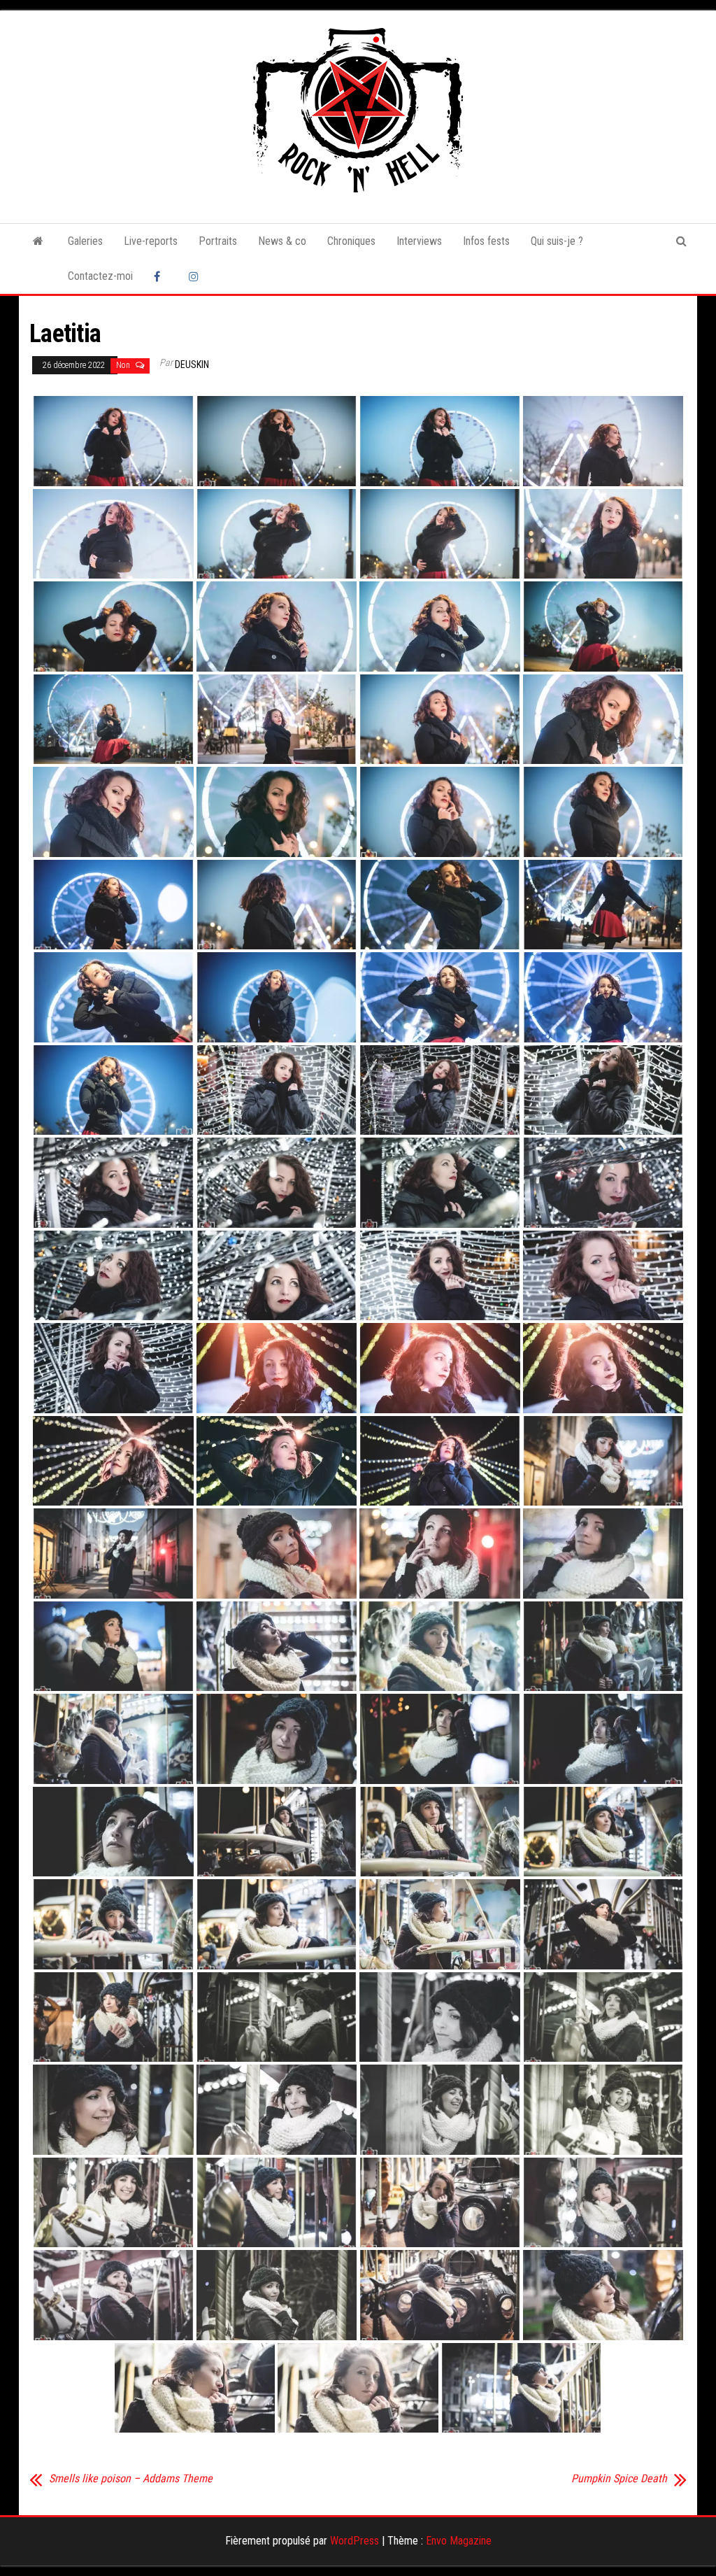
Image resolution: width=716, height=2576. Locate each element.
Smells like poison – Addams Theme (131, 2479)
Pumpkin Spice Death (619, 2479)
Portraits (218, 241)
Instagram (196, 276)
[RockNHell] (38, 241)
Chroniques (351, 241)
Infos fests (486, 241)
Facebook (161, 276)
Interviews (419, 241)
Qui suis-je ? (557, 241)
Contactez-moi (100, 276)
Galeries (85, 241)
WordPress (355, 2541)
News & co (282, 241)
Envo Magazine (459, 2541)
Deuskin (192, 365)
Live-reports (151, 241)
